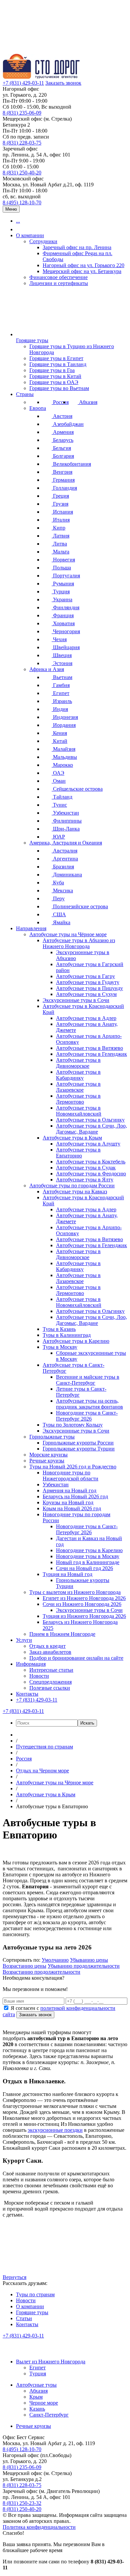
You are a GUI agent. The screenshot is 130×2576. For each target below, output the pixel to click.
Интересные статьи (51, 1670)
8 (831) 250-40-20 (22, 173)
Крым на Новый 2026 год (72, 1508)
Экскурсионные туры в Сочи (76, 1000)
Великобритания (71, 464)
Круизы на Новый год (68, 1502)
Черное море (44, 2403)
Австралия (64, 851)
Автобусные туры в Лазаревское (78, 1087)
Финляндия (65, 607)
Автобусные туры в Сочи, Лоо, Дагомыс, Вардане (91, 1129)
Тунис (59, 805)
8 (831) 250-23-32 (22, 2503)
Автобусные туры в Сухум (86, 994)
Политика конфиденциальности (39, 2527)
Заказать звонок (63, 83)
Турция (61, 592)
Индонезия (65, 717)
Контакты (27, 1694)
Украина (62, 599)
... (18, 221)
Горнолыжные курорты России (78, 1443)
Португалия (66, 576)
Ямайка (61, 922)
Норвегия (63, 560)
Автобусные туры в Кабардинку (78, 1075)
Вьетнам (62, 677)
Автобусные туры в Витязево (89, 1048)
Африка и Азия (47, 669)
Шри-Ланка (66, 829)
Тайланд (62, 797)
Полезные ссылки (50, 1688)
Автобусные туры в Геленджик (91, 1054)
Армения (63, 432)
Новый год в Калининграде (88, 1562)
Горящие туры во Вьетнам (59, 388)
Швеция (62, 655)
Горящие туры (32, 340)
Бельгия (61, 448)
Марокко (62, 765)
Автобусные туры (36, 2385)
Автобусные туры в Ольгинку (90, 1120)
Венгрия (62, 472)
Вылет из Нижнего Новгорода (51, 2362)
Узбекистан (65, 813)
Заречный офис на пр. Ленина (77, 247)
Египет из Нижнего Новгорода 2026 (84, 1598)
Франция (63, 615)
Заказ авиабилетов (50, 1652)
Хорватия (63, 623)
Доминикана (67, 875)
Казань (37, 2409)
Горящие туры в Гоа (52, 370)
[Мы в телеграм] (53, 2350)
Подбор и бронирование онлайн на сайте (76, 1658)
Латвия (60, 536)
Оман (59, 781)
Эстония (62, 663)
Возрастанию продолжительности (41, 1972)
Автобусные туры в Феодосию (91, 1174)
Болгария (63, 456)
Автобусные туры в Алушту (88, 1144)
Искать (87, 1723)
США (59, 914)
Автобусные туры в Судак (86, 1168)
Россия (60, 402)
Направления (31, 928)
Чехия (59, 639)
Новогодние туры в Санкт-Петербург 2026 (87, 1416)
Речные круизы (47, 1461)
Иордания (64, 725)
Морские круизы (48, 1455)
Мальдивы (64, 757)
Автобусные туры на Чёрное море (68, 934)
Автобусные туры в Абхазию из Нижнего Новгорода (79, 943)
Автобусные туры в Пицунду (89, 988)
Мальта (60, 552)
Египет (60, 693)
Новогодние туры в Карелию (89, 1550)
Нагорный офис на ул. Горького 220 (83, 265)
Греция (60, 496)
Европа (38, 408)
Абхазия (87, 402)
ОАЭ (58, 773)
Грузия (60, 504)
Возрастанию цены (24, 1966)
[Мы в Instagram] (39, 2350)
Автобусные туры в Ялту (85, 1180)
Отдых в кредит (47, 1646)
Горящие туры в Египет (56, 358)
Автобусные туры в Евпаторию (78, 1153)
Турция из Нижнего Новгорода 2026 (84, 1616)
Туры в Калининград (67, 1335)
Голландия (64, 488)
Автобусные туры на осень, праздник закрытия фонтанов (89, 1404)
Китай (59, 741)
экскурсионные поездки (55, 2130)
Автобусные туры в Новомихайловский (79, 1111)
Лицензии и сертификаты (59, 283)
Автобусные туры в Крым (72, 1138)
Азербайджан (68, 424)
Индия (60, 709)
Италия (61, 520)
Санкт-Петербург (49, 2415)
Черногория (66, 631)
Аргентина (65, 859)
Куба (58, 883)
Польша (61, 568)
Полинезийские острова (80, 906)
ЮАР (58, 837)
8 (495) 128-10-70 (22, 202)
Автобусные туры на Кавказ (75, 1191)
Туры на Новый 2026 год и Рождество (73, 1467)
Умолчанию (55, 1960)
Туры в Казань (59, 1329)
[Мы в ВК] (9, 2350)
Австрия (62, 416)
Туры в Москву (60, 1347)
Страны (25, 394)
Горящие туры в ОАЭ (54, 382)
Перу (58, 898)
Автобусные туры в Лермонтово (78, 1099)
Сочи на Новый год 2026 (84, 1568)
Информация (31, 1664)
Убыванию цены (89, 1960)
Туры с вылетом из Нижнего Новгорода (75, 1592)
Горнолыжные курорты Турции (79, 1449)
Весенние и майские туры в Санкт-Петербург (88, 1380)
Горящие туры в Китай (55, 376)
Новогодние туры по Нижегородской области (70, 1476)
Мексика (62, 891)
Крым (36, 2397)
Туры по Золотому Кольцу (73, 1425)
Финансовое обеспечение (58, 277)
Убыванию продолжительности (84, 1966)
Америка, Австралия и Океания (66, 843)
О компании (30, 235)
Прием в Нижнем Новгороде (62, 1634)
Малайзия (63, 749)
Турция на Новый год (67, 1574)
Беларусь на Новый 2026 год (75, 1496)
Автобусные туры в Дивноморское (78, 1063)
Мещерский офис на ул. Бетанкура (82, 271)
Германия (63, 480)
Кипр (58, 528)
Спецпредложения (50, 1682)
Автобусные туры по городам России (72, 1186)
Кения (59, 733)
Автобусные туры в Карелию (76, 1341)
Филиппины (67, 821)
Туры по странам (35, 2294)
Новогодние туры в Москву (88, 1556)
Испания (62, 512)
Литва (59, 544)
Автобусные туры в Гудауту (88, 982)
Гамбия (61, 685)
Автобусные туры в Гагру (85, 976)
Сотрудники (43, 241)
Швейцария (66, 647)
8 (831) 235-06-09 (22, 113)
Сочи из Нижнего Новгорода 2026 (82, 1604)
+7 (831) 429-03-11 (23, 83)
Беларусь (62, 440)
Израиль (62, 701)
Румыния (63, 584)
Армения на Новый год (69, 1490)
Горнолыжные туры (52, 1437)
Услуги (24, 1640)
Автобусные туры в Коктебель (91, 1162)
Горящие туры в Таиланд (58, 364)
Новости (39, 1676)
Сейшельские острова (77, 789)
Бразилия (63, 867)
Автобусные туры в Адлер (86, 1018)
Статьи (24, 2318)
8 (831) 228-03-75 (22, 143)
